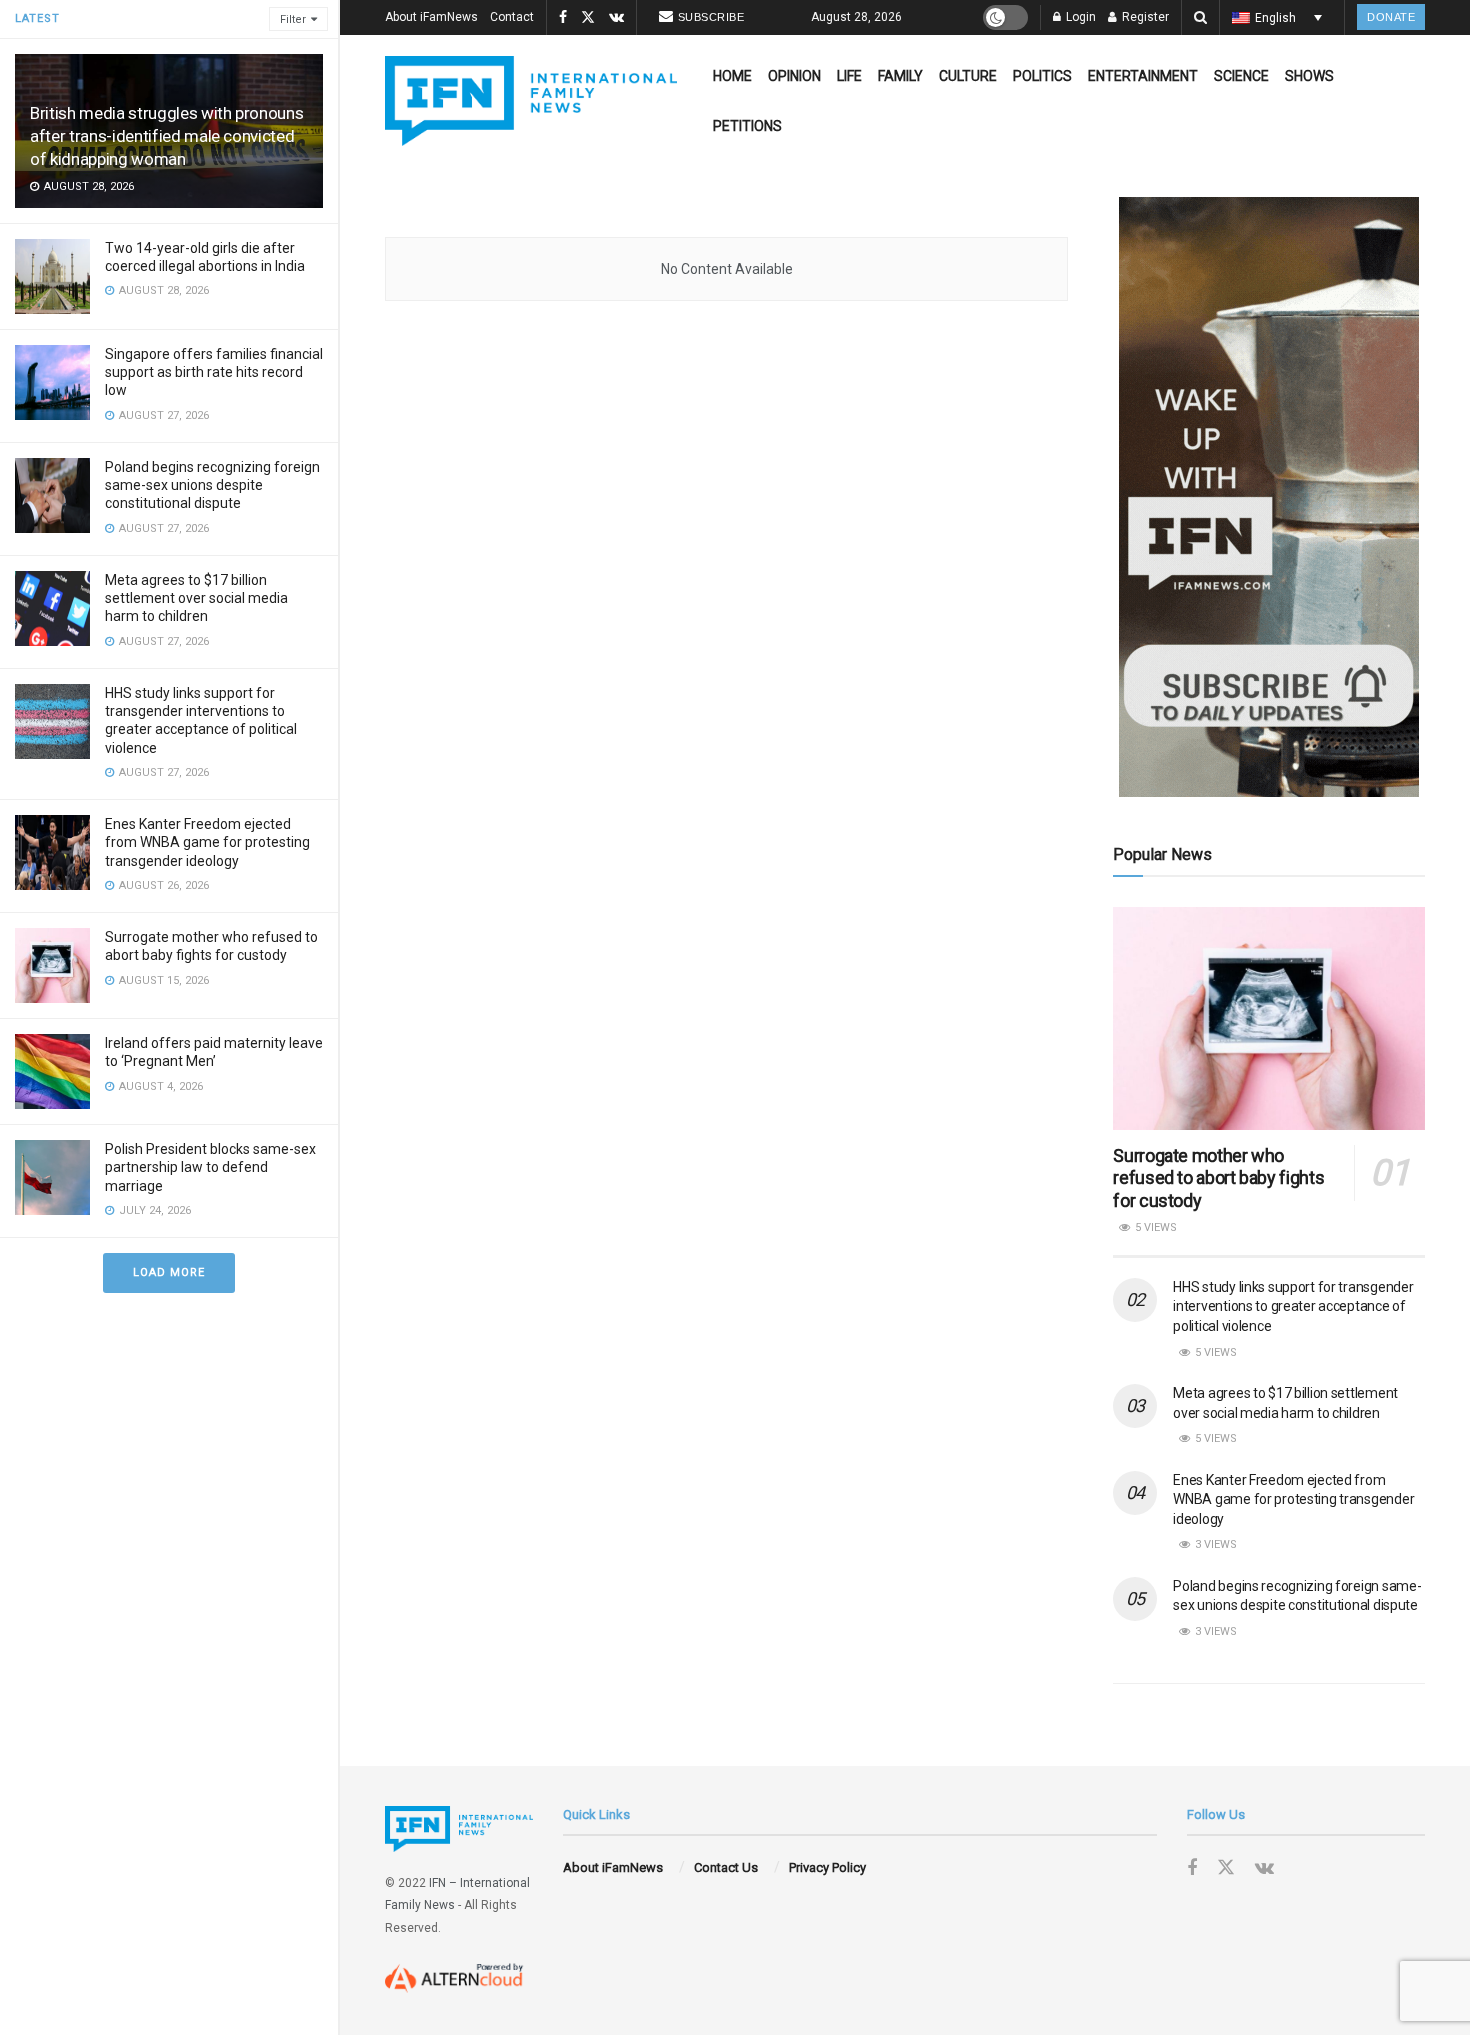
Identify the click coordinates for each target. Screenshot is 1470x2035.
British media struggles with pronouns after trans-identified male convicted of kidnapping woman (166, 136)
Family (900, 76)
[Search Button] (1200, 17)
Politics (1042, 76)
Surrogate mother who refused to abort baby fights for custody (1218, 1178)
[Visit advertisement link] (1269, 497)
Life (849, 76)
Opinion (794, 76)
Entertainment (1143, 76)
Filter (293, 19)
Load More (169, 1272)
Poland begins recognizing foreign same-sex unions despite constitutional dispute (212, 485)
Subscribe (711, 17)
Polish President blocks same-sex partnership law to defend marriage (210, 1167)
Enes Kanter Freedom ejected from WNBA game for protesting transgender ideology (207, 842)
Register (1144, 17)
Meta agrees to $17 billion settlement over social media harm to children (196, 598)
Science (1241, 76)
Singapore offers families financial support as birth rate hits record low (214, 372)
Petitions (747, 126)
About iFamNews (431, 17)
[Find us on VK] (616, 18)
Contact (512, 17)
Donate (1391, 17)
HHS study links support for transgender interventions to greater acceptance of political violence (1293, 1306)
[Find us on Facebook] (563, 18)
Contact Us (726, 1867)
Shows (1309, 76)
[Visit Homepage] (531, 101)
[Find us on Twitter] (588, 18)
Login (1079, 17)
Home (732, 76)
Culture (968, 76)
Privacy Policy (827, 1867)
